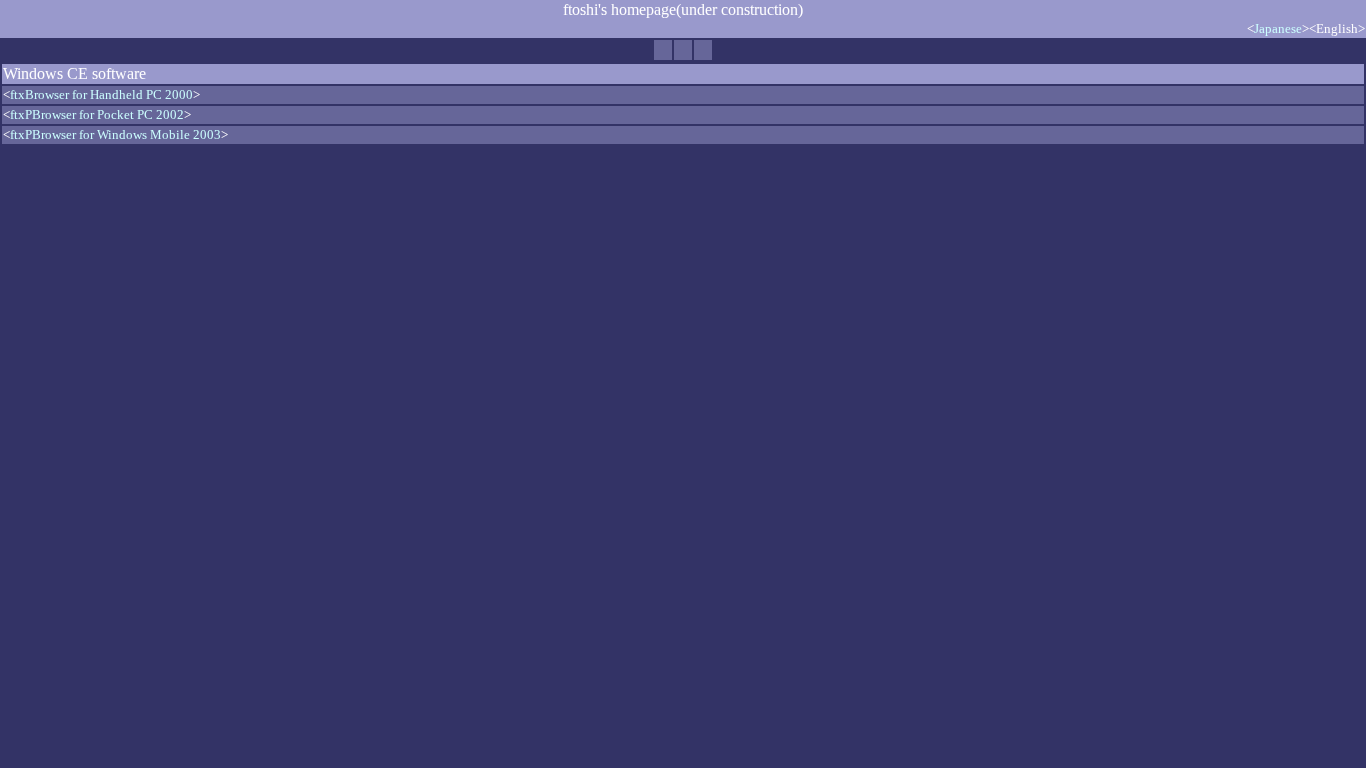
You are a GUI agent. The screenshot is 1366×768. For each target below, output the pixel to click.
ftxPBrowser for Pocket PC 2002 (97, 114)
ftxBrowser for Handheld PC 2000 (101, 94)
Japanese (1278, 28)
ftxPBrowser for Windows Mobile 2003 (115, 134)
